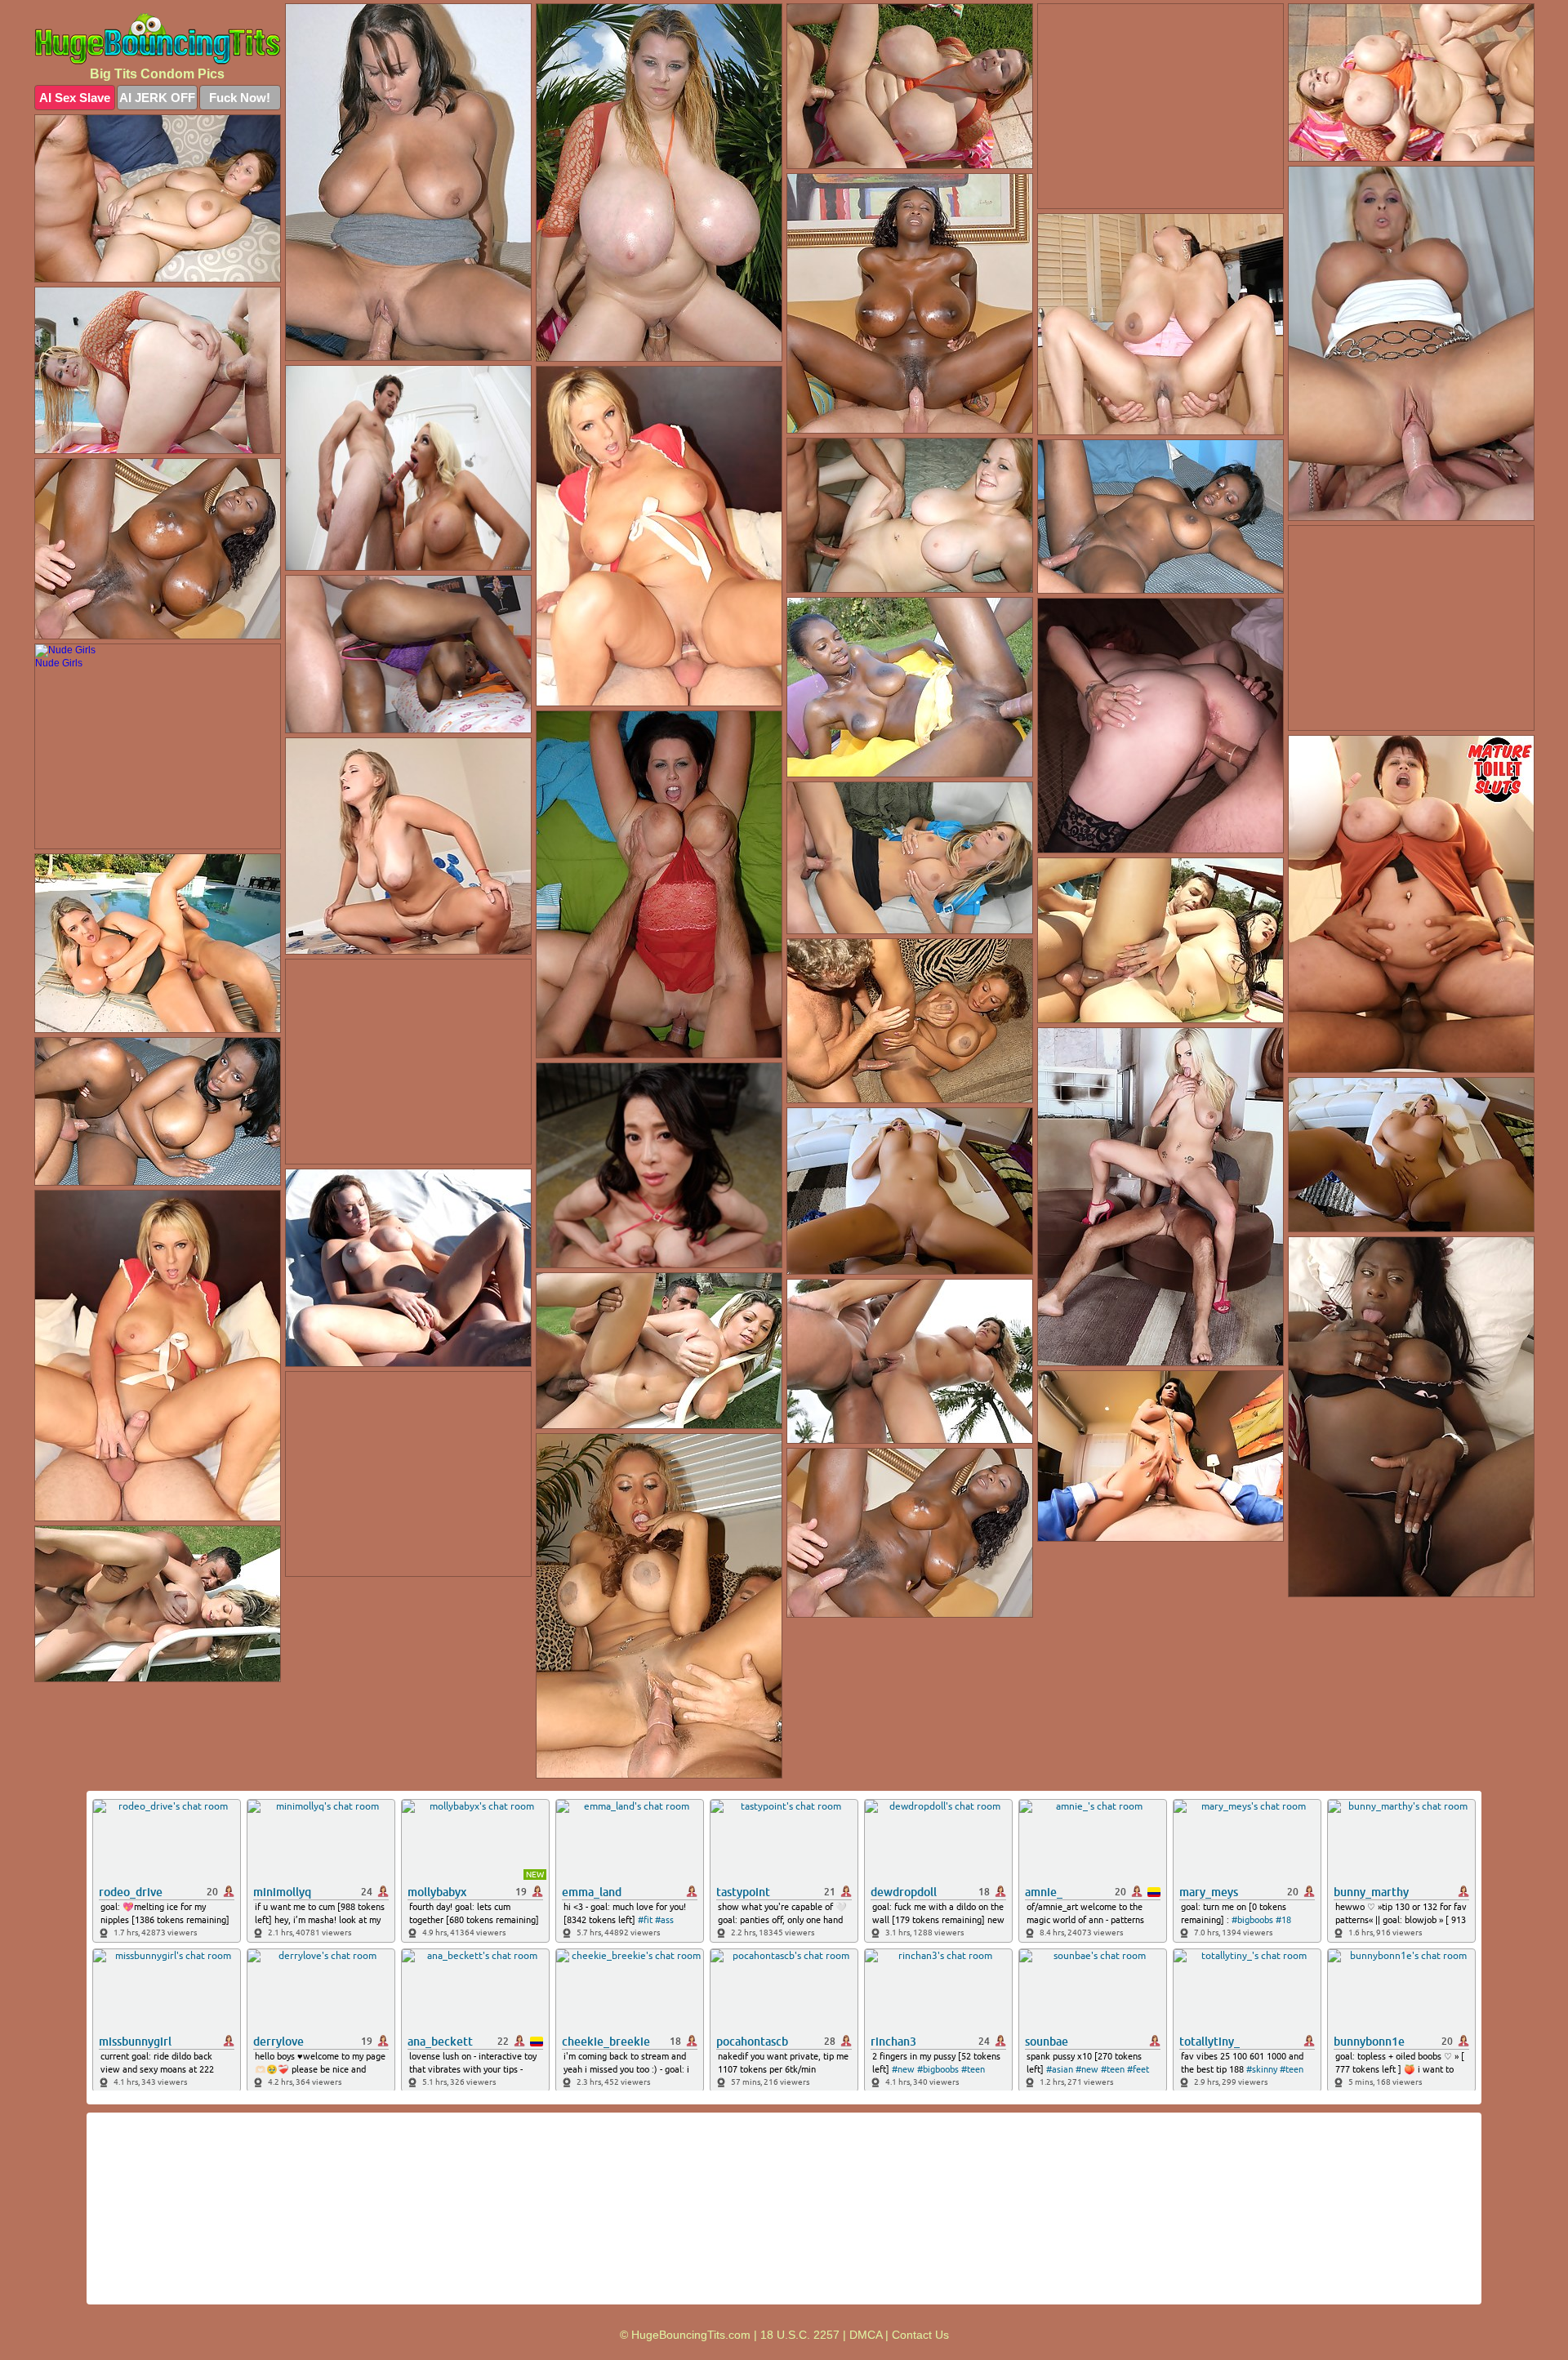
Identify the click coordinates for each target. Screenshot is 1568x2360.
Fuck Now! (240, 98)
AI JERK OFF (157, 98)
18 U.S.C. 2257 (800, 2335)
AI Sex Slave (75, 98)
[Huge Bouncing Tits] (158, 39)
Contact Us (920, 2335)
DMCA (866, 2335)
